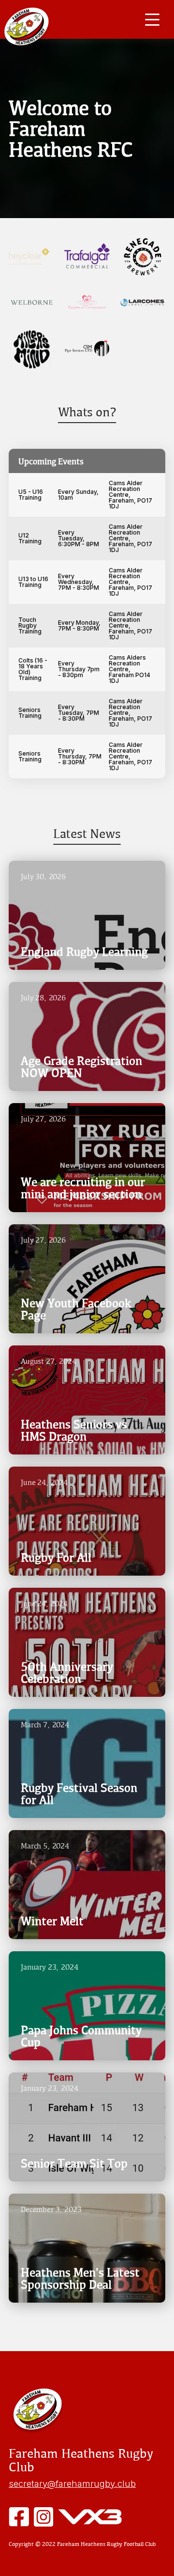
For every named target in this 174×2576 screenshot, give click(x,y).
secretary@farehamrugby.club (72, 2483)
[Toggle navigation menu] (152, 19)
